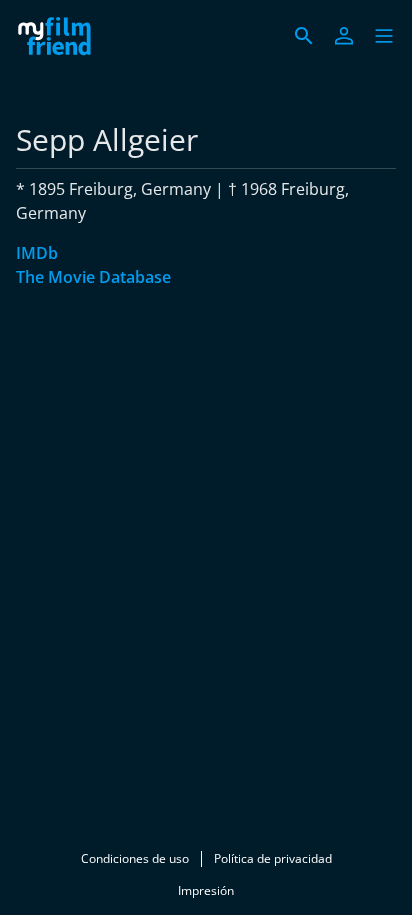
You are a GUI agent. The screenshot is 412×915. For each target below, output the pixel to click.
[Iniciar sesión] (344, 36)
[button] (384, 36)
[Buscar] (304, 36)
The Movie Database (93, 277)
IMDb (37, 253)
